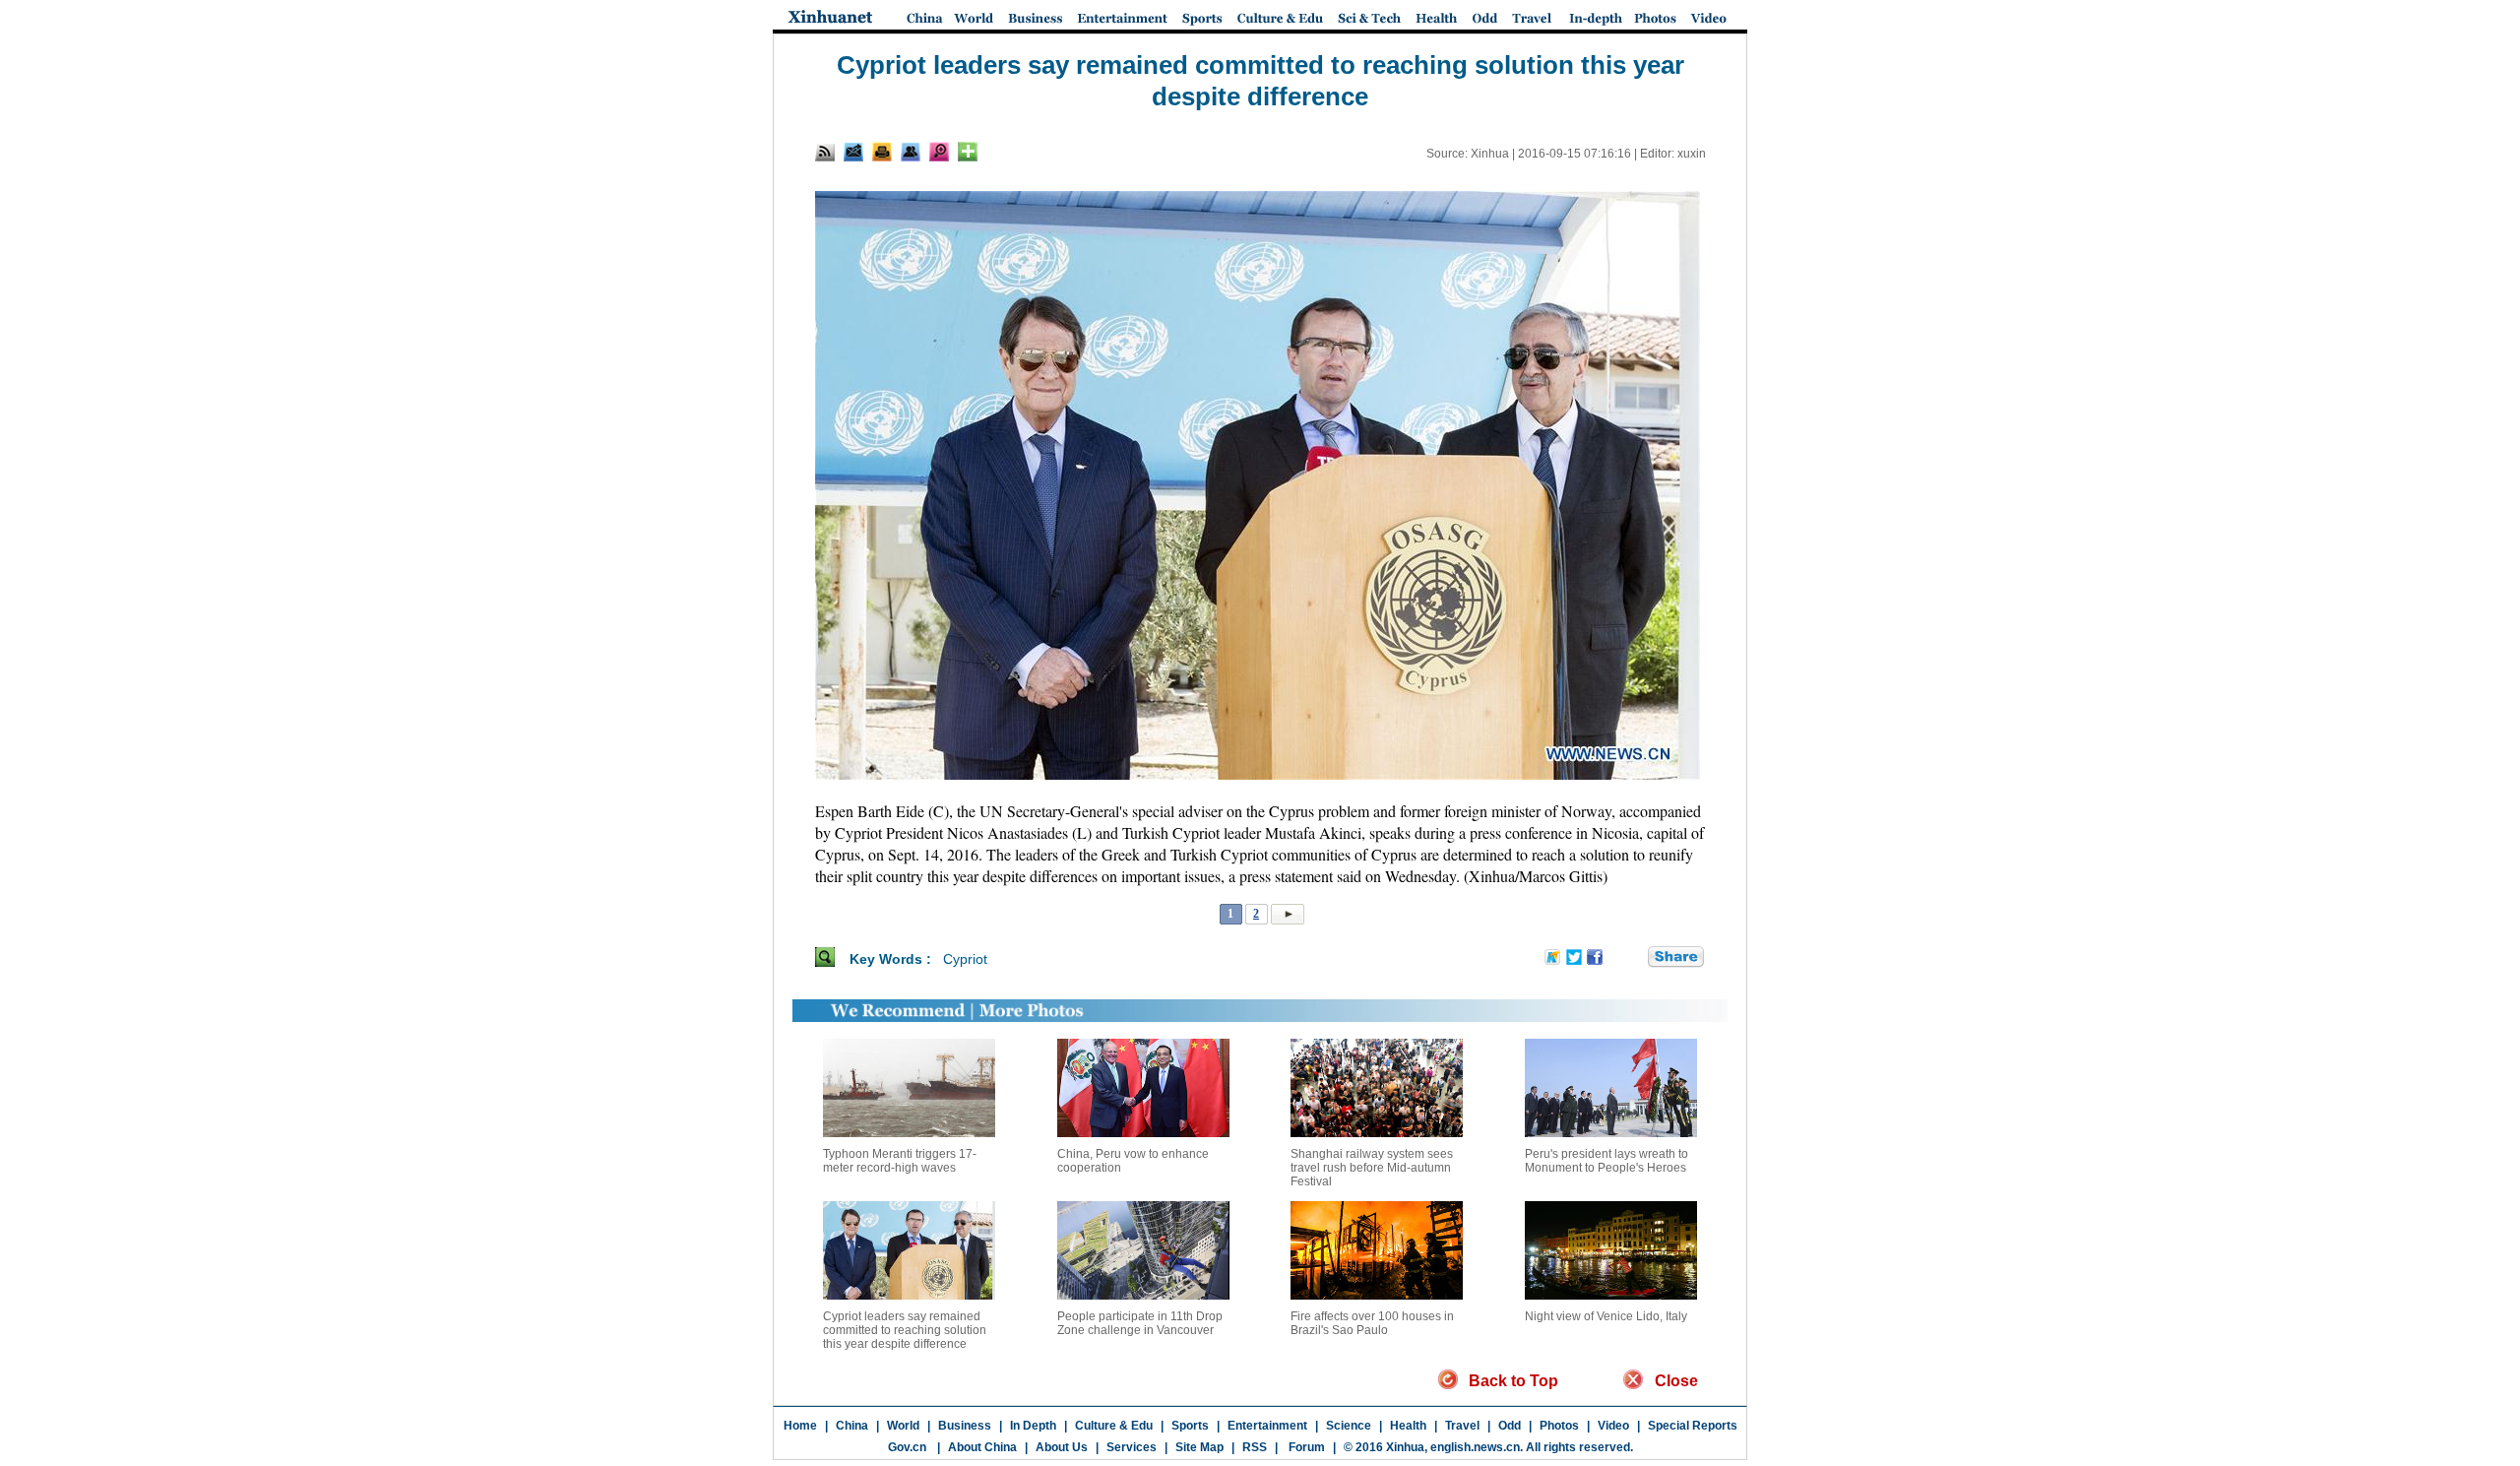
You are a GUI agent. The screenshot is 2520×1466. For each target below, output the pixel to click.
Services (1132, 1447)
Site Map (1199, 1447)
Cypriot (965, 959)
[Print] (882, 152)
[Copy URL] (911, 152)
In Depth (1033, 1426)
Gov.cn (907, 1447)
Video (1613, 1426)
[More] (968, 152)
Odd (1510, 1426)
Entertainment (1267, 1426)
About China (982, 1447)
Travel (1462, 1426)
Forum (1305, 1447)
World (903, 1426)
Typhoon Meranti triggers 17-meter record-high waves (900, 1161)
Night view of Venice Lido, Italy (1606, 1316)
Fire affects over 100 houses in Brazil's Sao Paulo (1372, 1323)
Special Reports (1693, 1426)
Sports (1190, 1426)
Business (965, 1426)
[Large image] (939, 152)
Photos (1559, 1426)
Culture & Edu (1114, 1426)
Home (800, 1426)
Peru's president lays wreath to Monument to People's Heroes (1606, 1161)
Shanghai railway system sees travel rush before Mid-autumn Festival (1372, 1168)
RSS (1255, 1447)
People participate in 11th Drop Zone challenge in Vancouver (1140, 1323)
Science (1349, 1426)
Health (1408, 1426)
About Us (1062, 1447)
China (852, 1426)
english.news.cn (1475, 1447)
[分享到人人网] (1634, 958)
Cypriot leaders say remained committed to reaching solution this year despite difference (905, 1330)
